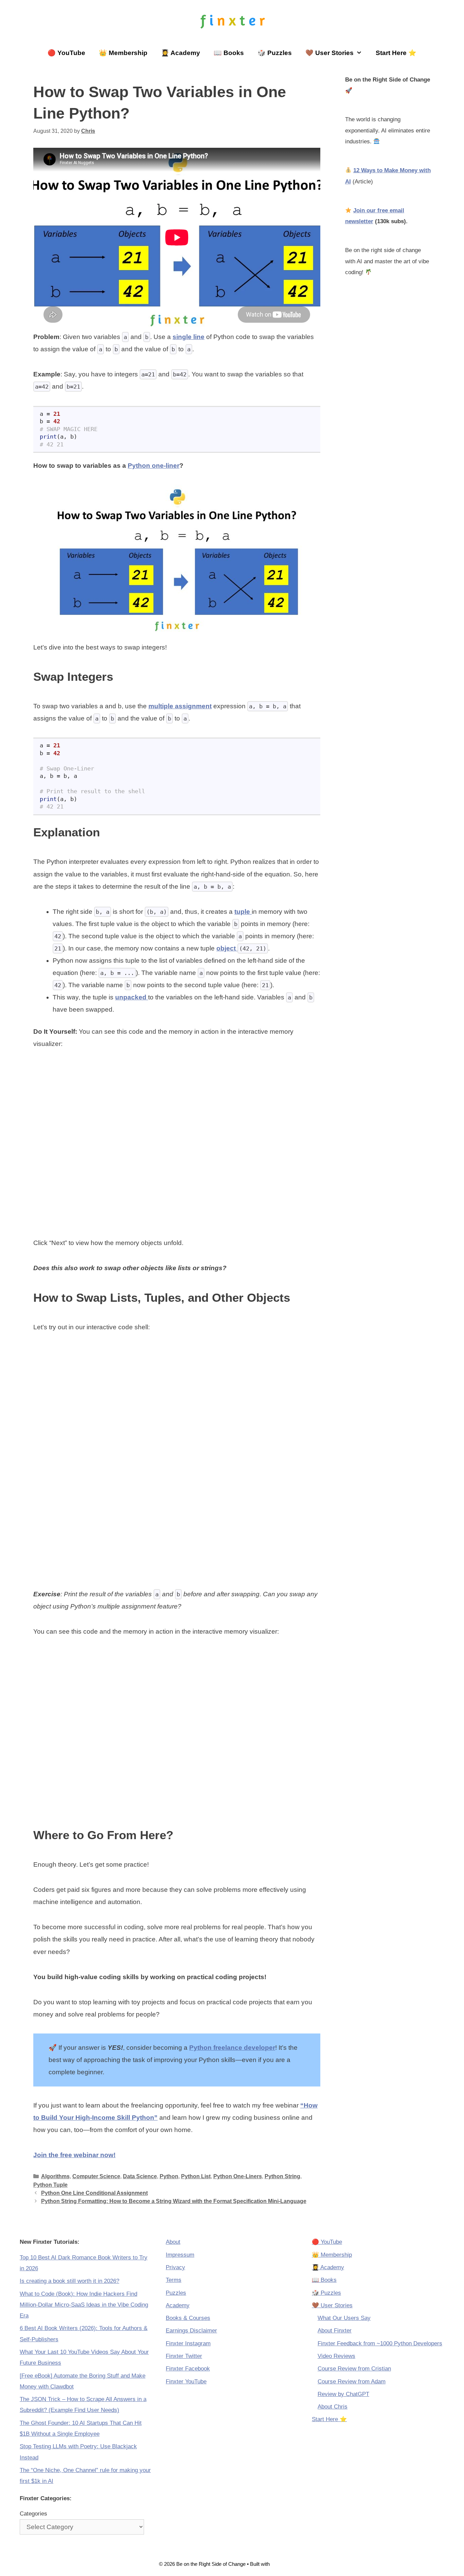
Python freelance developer (232, 2048)
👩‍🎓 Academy (181, 53)
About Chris (333, 2407)
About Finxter (335, 2331)
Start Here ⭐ (396, 53)
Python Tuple (50, 2185)
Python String (282, 2176)
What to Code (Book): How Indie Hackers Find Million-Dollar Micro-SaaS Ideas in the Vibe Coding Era (84, 2305)
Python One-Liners (238, 2176)
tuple (243, 912)
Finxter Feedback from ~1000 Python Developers (380, 2343)
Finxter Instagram (188, 2343)
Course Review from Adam (352, 2382)
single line (189, 337)
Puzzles (176, 2293)
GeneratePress (288, 2564)
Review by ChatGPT (343, 2394)
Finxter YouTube (186, 2382)
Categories (33, 2514)
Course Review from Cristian (354, 2369)
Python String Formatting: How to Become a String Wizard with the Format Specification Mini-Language (174, 2201)
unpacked (132, 997)
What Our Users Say (344, 2318)
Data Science (140, 2176)
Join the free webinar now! (74, 2155)
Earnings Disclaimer (191, 2331)
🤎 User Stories (329, 53)
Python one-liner (154, 466)
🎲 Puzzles (275, 53)
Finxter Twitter (184, 2356)
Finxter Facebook (188, 2369)
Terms (174, 2280)
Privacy (175, 2267)
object (227, 948)
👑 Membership (123, 53)
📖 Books (229, 53)
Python (169, 2176)
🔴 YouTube (66, 53)
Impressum (180, 2255)
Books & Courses (188, 2318)
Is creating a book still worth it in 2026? (69, 2281)
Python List (196, 2176)
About (173, 2242)
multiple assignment (180, 706)
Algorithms (55, 2176)
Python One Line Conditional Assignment (94, 2193)
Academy (178, 2305)
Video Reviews (336, 2356)
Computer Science (96, 2176)
